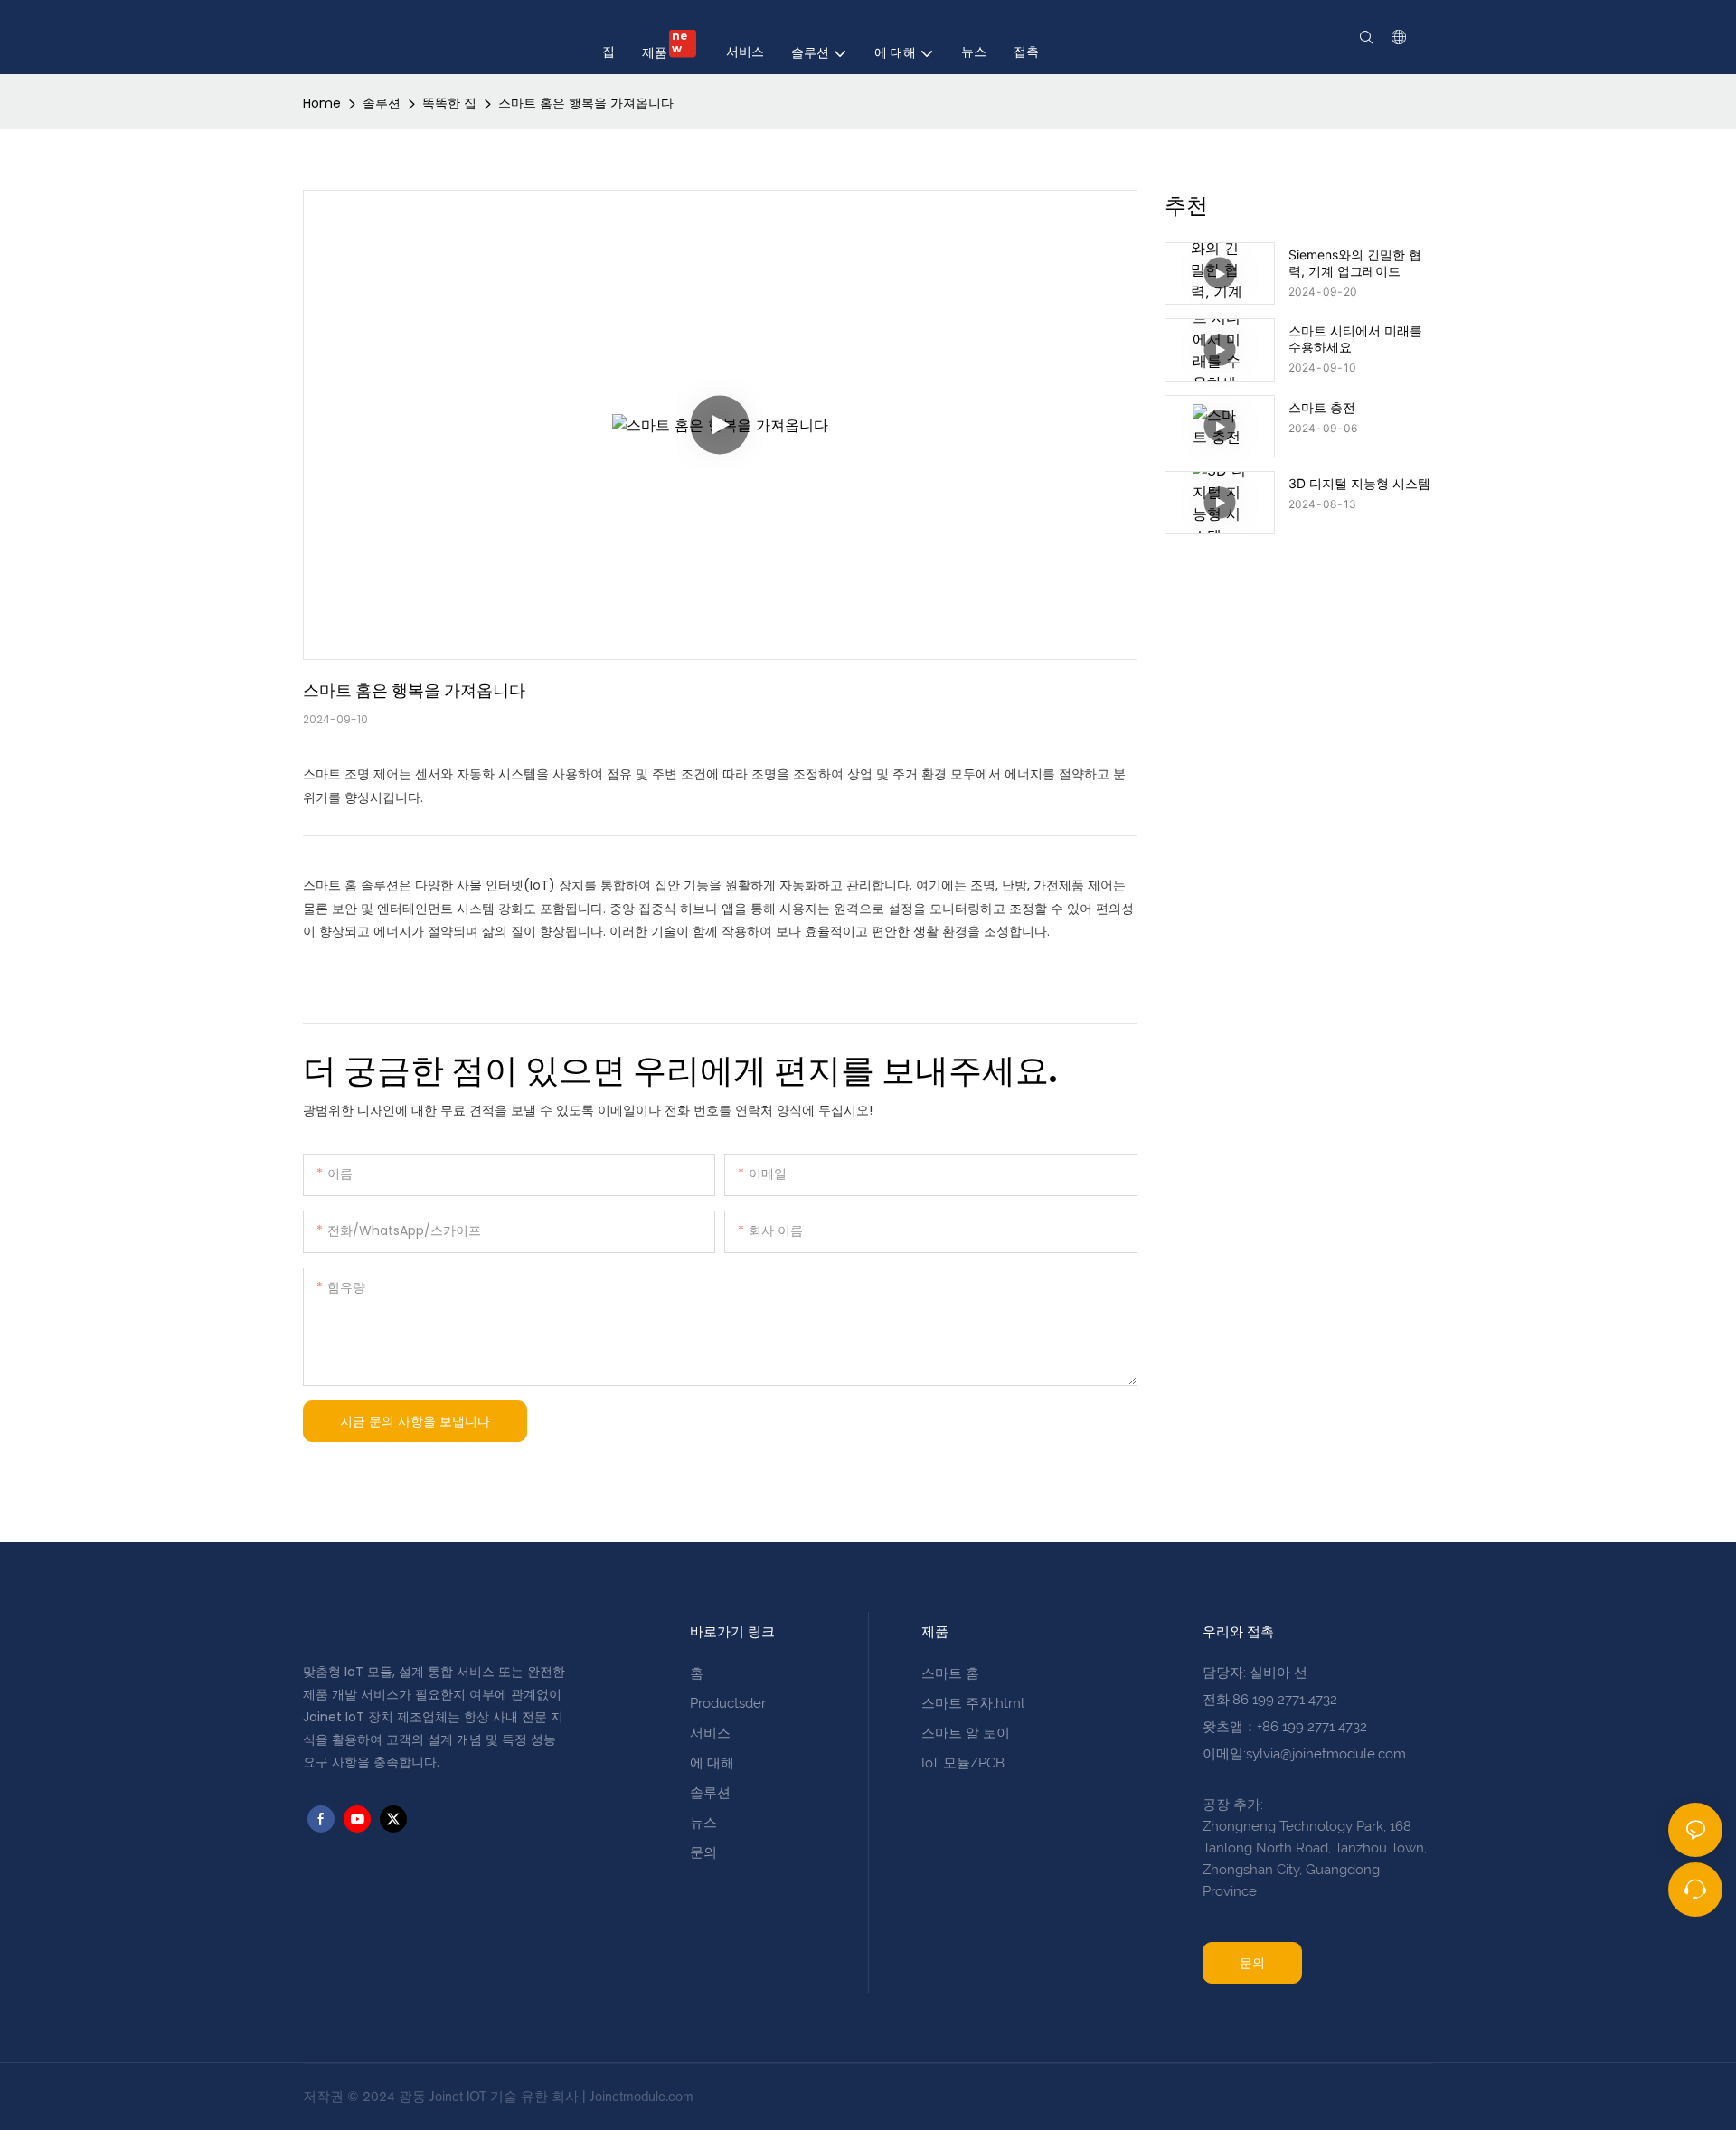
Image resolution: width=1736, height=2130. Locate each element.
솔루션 (382, 103)
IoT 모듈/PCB (963, 1763)
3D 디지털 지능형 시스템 (1359, 483)
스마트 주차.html (973, 1703)
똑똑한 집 (449, 103)
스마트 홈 (950, 1673)
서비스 (710, 1733)
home (322, 103)
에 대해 (712, 1763)
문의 (703, 1852)
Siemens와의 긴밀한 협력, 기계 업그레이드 (1355, 263)
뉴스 (703, 1823)
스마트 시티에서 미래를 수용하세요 (1355, 339)
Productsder (728, 1703)
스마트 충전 (1322, 407)
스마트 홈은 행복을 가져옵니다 (586, 103)
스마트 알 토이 (966, 1733)
